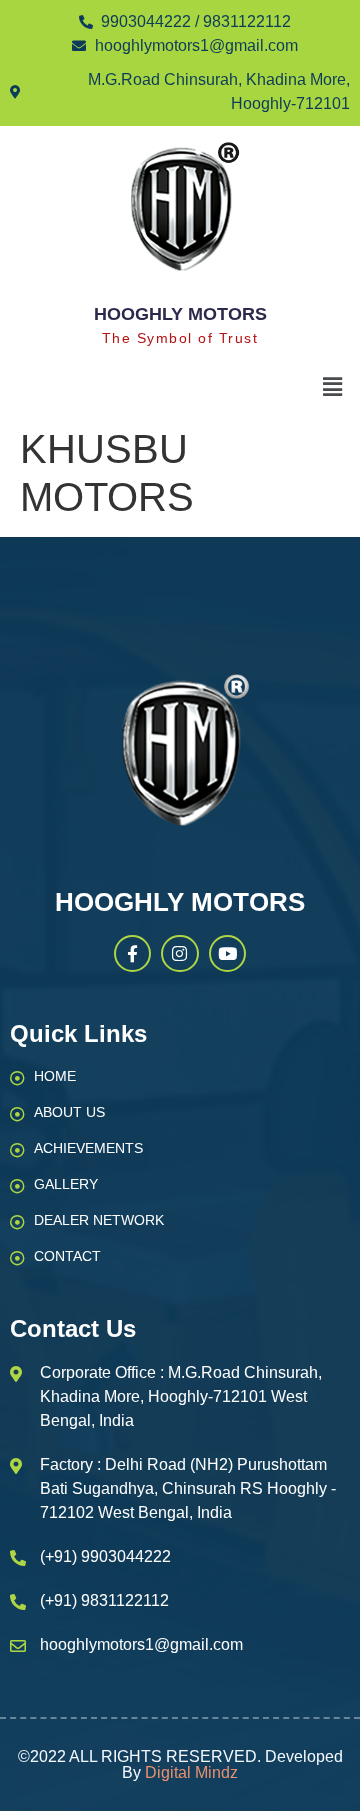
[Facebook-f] (132, 953)
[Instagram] (179, 953)
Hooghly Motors (180, 314)
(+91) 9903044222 (105, 1556)
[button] (333, 388)
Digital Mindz (191, 1772)
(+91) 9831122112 (104, 1600)
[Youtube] (227, 953)
